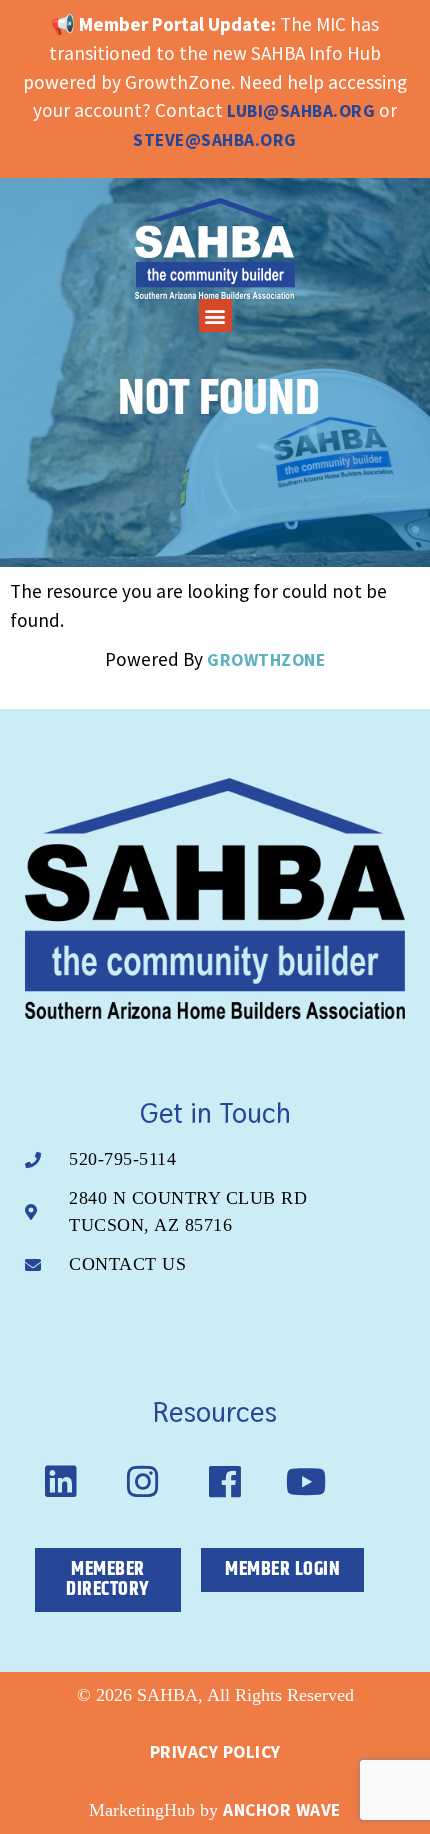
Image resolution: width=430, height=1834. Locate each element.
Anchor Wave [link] (282, 1810)
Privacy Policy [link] (215, 1752)
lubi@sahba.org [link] (301, 111)
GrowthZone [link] (266, 660)
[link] (215, 248)
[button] (215, 315)
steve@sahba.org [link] (215, 140)
